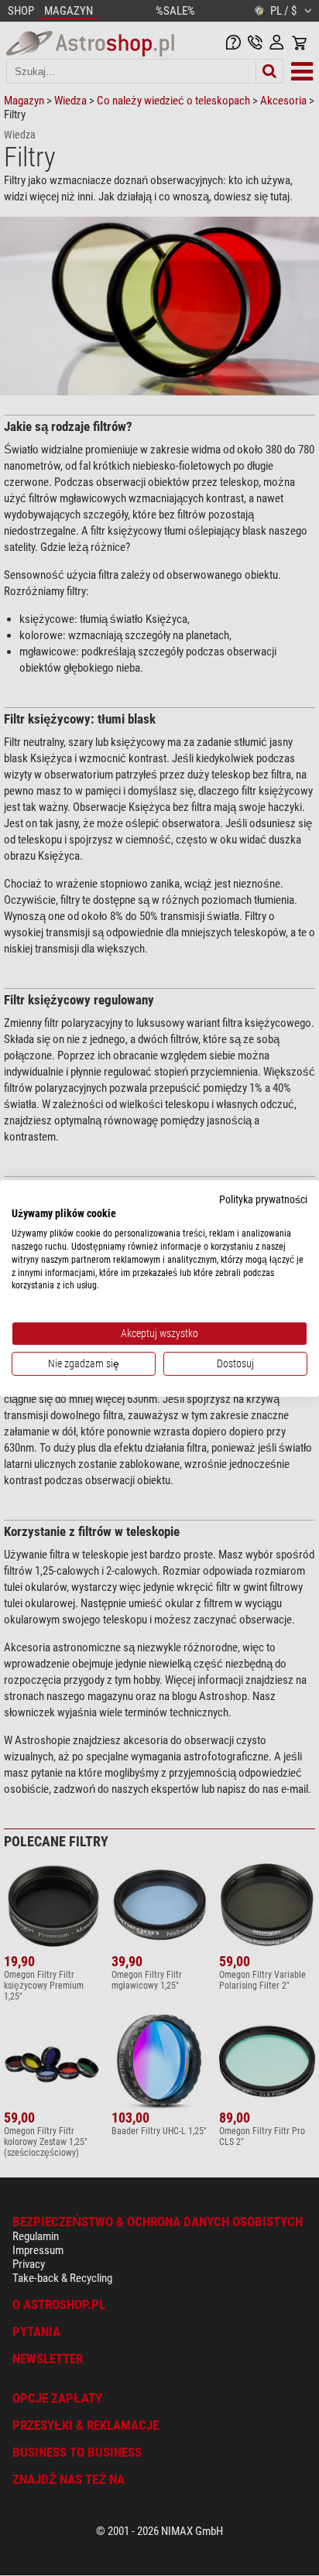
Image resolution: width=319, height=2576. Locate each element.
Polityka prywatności (263, 1199)
